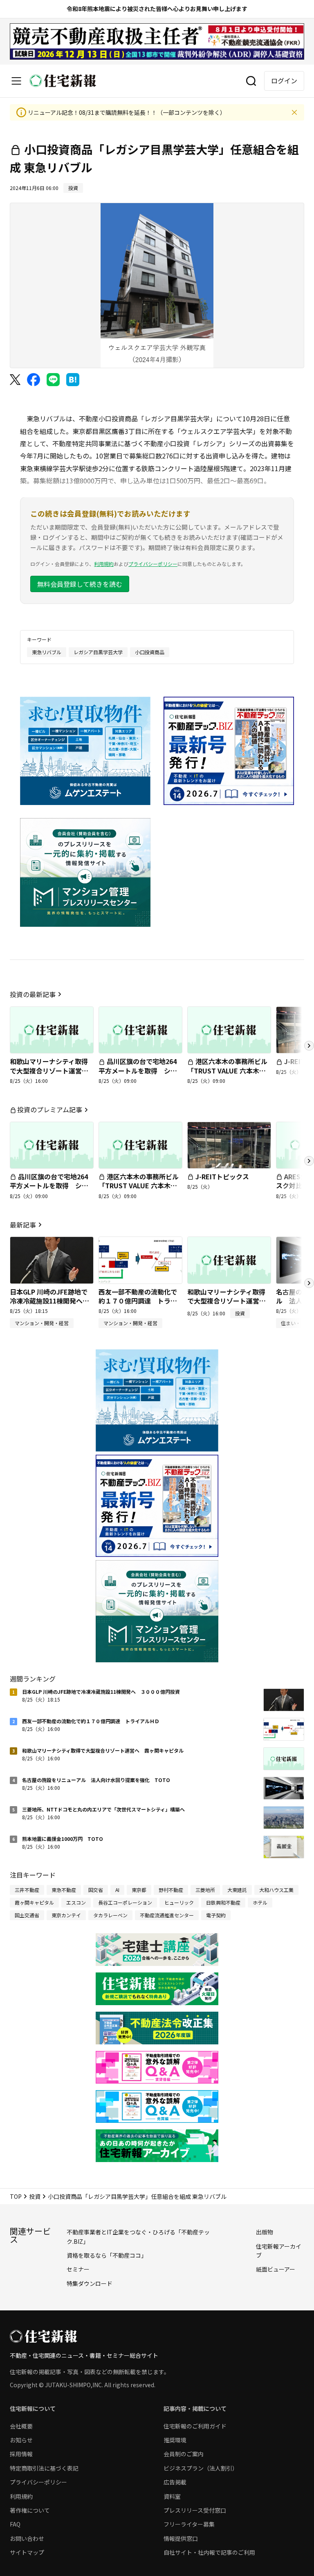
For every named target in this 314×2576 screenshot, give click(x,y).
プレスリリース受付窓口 (195, 2510)
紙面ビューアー (276, 2269)
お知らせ (21, 2440)
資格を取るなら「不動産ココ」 (107, 2255)
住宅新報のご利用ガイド (195, 2426)
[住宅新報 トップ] (63, 81)
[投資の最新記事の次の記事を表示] (309, 1046)
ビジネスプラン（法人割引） (201, 2468)
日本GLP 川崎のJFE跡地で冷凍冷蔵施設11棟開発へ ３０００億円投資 (49, 1301)
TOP (16, 2196)
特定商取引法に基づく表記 (44, 2468)
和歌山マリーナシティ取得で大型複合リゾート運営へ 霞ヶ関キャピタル (52, 1070)
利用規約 (104, 564)
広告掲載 (175, 2482)
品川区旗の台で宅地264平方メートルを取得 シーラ (138, 1070)
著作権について (30, 2510)
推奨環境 (175, 2440)
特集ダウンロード (90, 2283)
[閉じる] (294, 112)
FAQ (15, 2524)
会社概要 (21, 2426)
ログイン (284, 80)
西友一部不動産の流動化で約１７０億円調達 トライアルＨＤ (138, 1301)
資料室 (172, 2496)
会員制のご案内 (184, 2454)
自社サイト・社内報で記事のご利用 (209, 2552)
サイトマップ (27, 2552)
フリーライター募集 (189, 2524)
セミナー (78, 2269)
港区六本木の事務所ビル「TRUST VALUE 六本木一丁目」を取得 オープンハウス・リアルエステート (227, 1075)
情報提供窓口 (181, 2538)
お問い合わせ (27, 2538)
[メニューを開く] (16, 81)
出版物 (265, 2232)
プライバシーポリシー (153, 564)
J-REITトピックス (222, 1176)
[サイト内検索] (251, 81)
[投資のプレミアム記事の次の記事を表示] (309, 1161)
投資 (35, 2196)
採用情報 (21, 2454)
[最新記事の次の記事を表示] (309, 1283)
